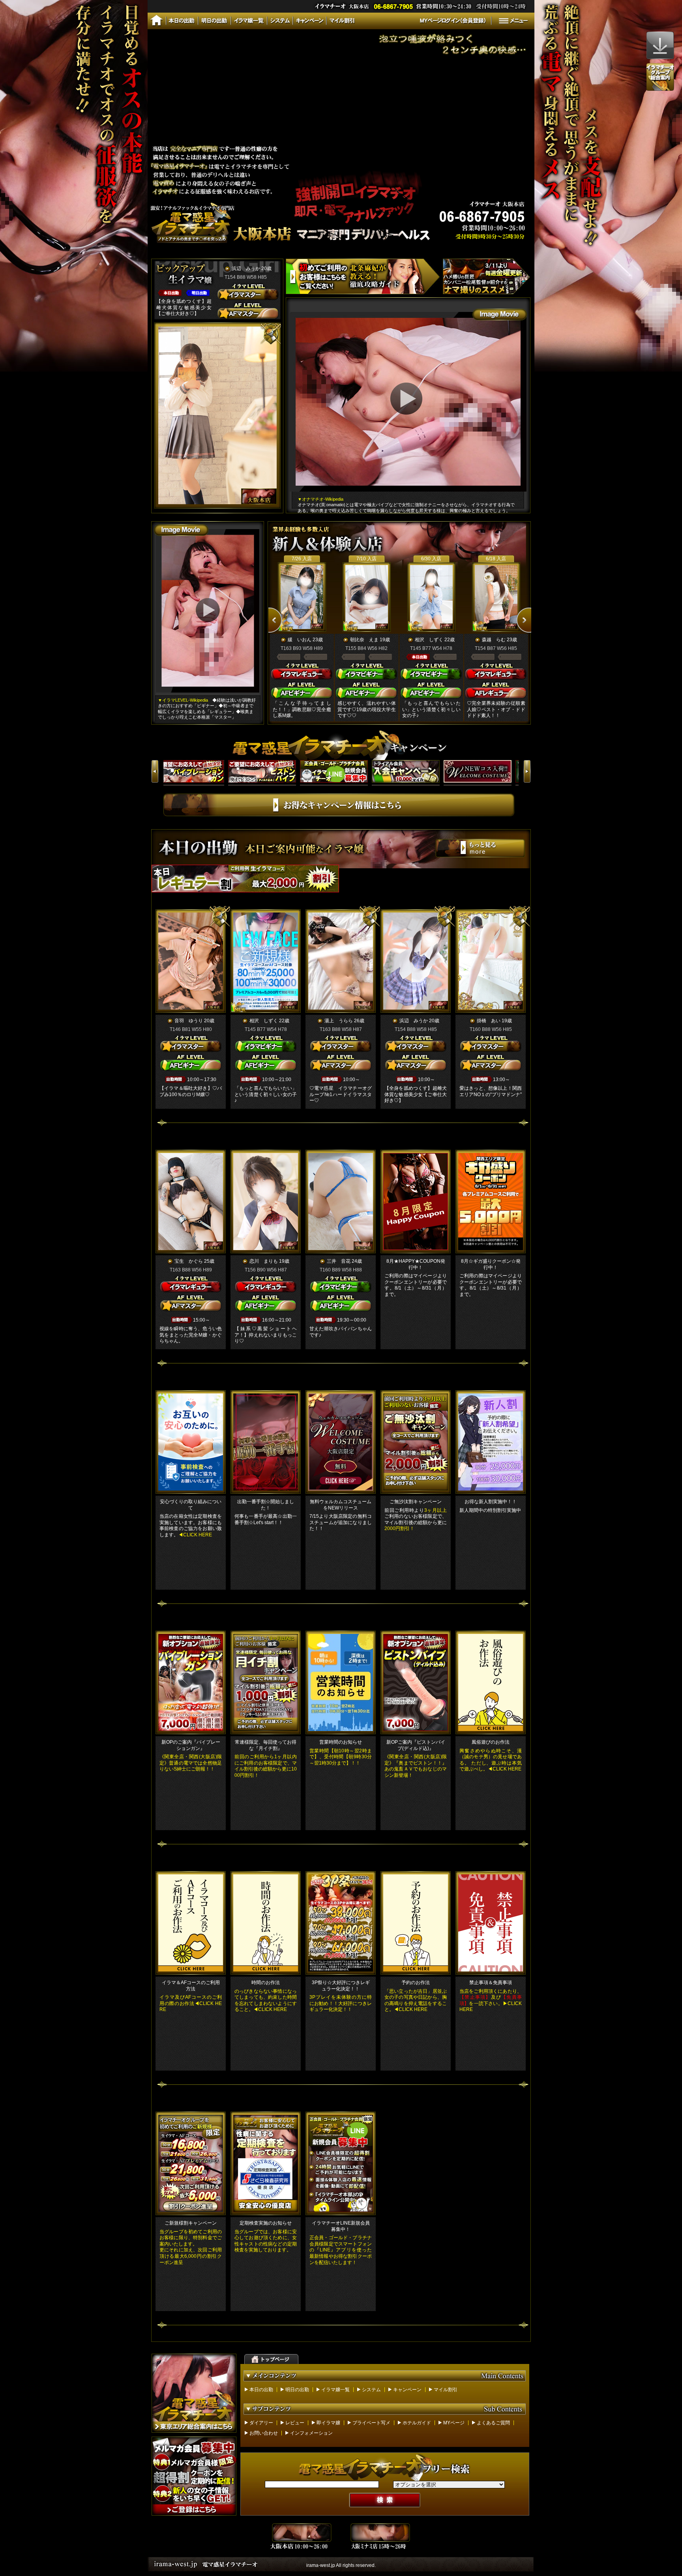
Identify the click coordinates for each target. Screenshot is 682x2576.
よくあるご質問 (493, 2423)
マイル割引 (446, 2390)
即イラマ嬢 (328, 2423)
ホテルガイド (417, 2423)
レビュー (295, 2423)
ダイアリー (261, 2423)
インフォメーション (311, 2433)
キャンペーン (407, 2390)
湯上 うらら (339, 1021)
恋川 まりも (264, 1261)
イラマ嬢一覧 (335, 2390)
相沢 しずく (429, 640)
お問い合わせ (264, 2433)
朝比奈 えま (364, 640)
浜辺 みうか (246, 268)
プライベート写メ (371, 2423)
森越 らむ (494, 640)
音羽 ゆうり (189, 1021)
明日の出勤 (297, 2390)
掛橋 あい (489, 1021)
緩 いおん (300, 640)
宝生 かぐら (189, 1261)
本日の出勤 (261, 2390)
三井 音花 (339, 1261)
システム (371, 2390)
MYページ (454, 2423)
